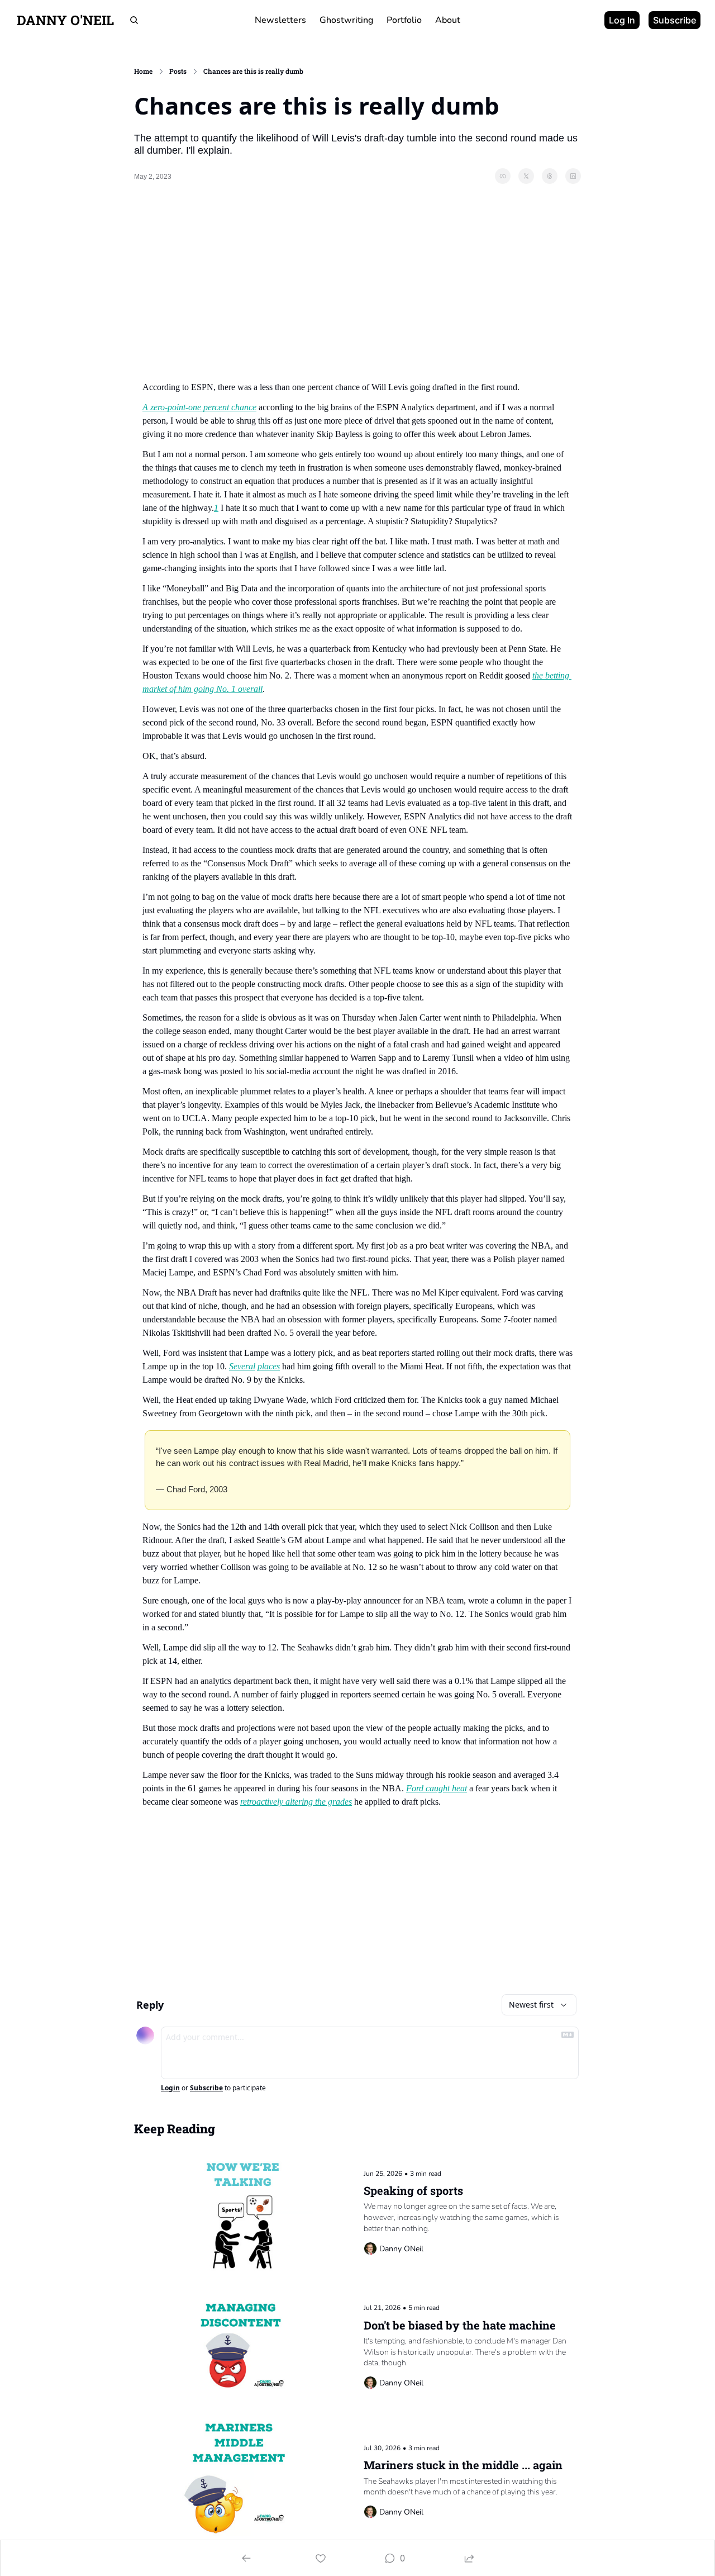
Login (170, 2088)
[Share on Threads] (550, 176)
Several (242, 1366)
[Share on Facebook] (503, 176)
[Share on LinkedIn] (573, 176)
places (269, 1366)
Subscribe (206, 2088)
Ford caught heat (437, 1788)
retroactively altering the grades (296, 1802)
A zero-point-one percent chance (199, 407)
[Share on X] (526, 176)
